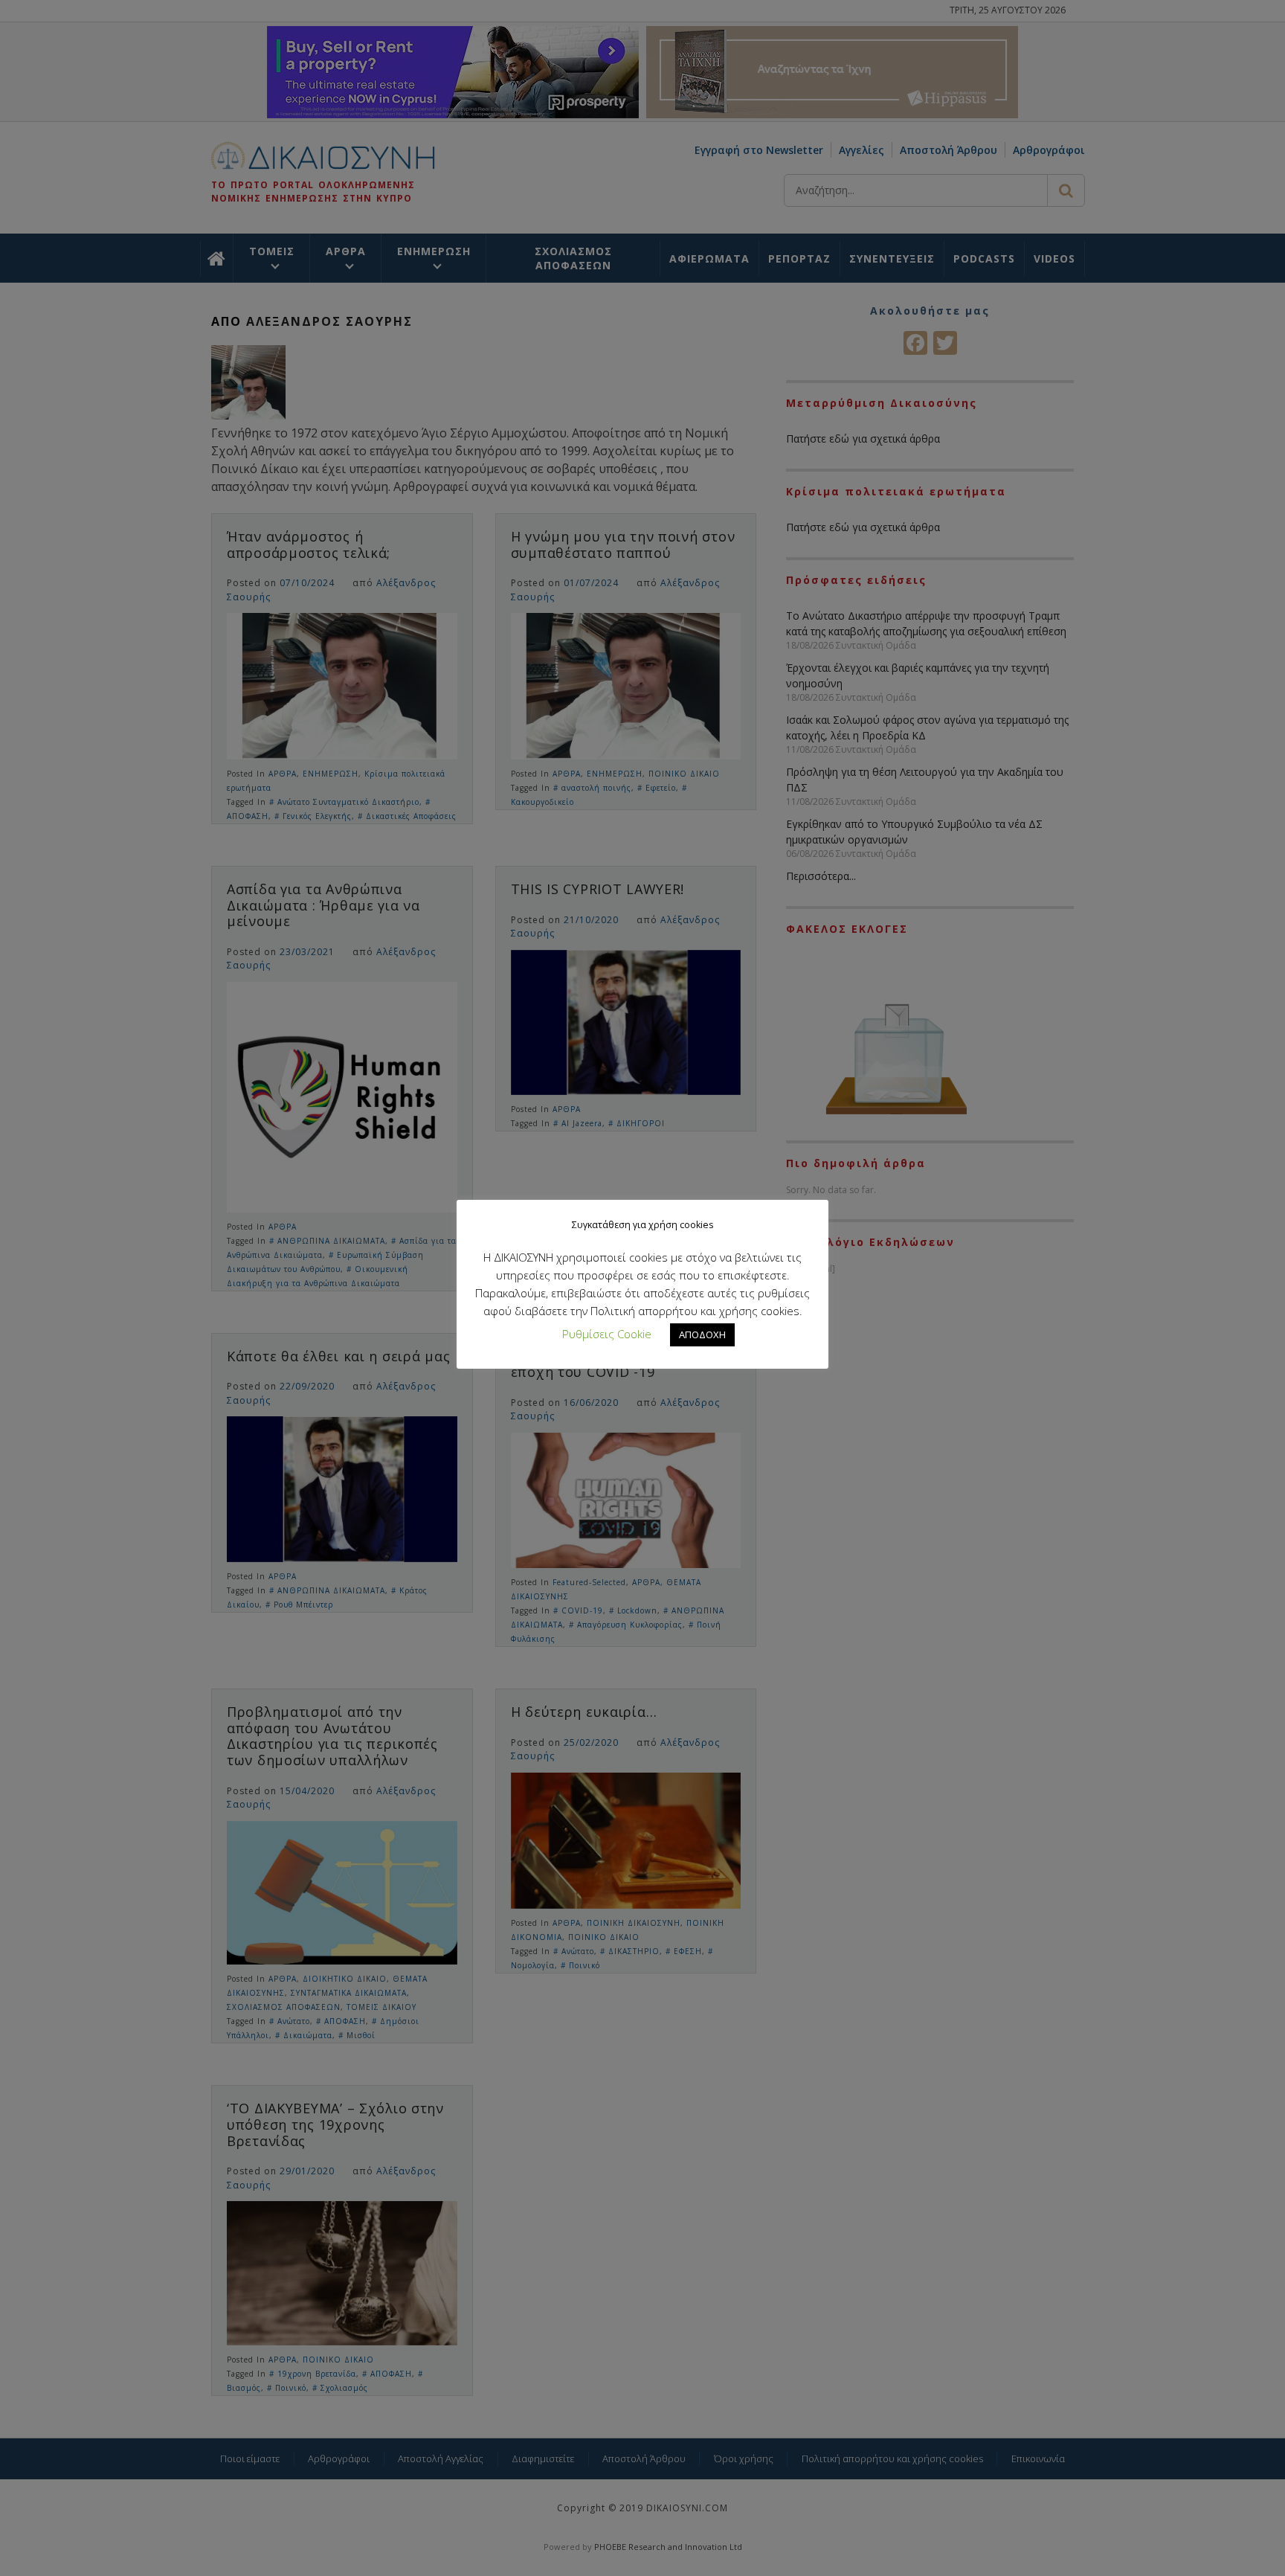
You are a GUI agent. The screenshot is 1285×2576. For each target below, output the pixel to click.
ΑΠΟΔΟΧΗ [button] (702, 1334)
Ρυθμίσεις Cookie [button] (607, 1334)
